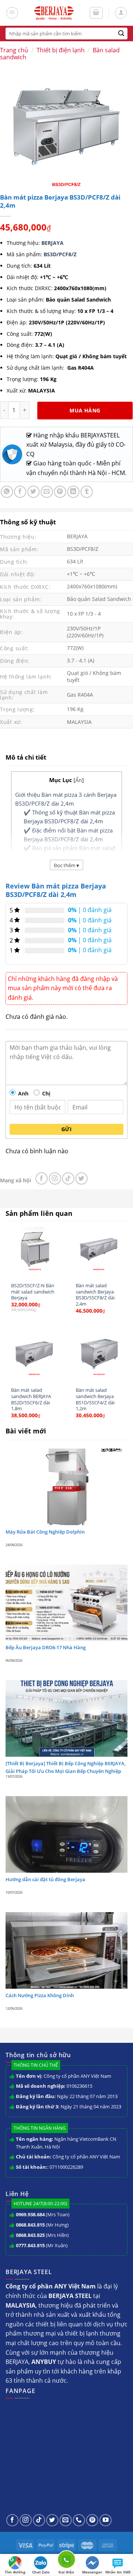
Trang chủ (14, 50)
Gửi (66, 1129)
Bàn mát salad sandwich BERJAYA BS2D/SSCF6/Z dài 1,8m (31, 1399)
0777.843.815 (30, 2245)
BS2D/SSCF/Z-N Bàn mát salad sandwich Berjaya (33, 1292)
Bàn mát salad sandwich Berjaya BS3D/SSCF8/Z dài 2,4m (95, 1295)
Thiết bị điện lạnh (61, 50)
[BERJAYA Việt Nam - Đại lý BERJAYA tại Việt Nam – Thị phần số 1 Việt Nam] (54, 13)
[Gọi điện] (66, 2561)
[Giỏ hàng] (96, 13)
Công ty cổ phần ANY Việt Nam (77, 2076)
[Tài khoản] (121, 13)
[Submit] (121, 34)
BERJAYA (52, 243)
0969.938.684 (30, 2214)
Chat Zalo (41, 2572)
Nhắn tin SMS (118, 2572)
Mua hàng (85, 410)
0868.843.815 (30, 2225)
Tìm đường (15, 2572)
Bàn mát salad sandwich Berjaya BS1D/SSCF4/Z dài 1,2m (95, 1399)
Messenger (92, 2572)
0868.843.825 (30, 2235)
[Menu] (12, 13)
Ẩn (79, 780)
